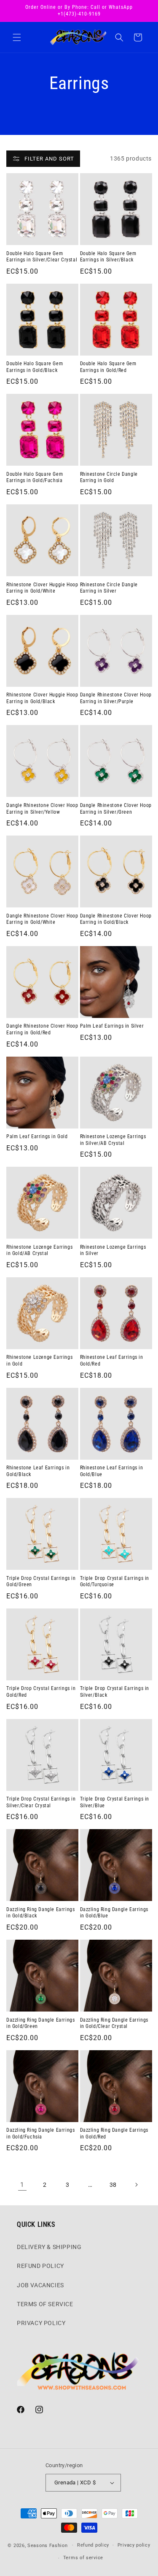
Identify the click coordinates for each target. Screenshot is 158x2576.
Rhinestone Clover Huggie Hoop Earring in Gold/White (42, 588)
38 (113, 2185)
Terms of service (83, 2558)
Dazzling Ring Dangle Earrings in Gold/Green (40, 2023)
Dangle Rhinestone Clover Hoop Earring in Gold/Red (42, 1029)
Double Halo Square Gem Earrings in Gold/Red (108, 367)
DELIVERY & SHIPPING (49, 2247)
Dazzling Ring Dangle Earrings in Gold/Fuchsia (40, 2133)
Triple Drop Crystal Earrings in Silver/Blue (115, 1802)
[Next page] (136, 2185)
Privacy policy (134, 2545)
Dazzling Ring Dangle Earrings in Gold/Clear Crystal (114, 2023)
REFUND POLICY (40, 2266)
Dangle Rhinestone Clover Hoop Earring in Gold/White (42, 919)
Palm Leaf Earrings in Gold (37, 1136)
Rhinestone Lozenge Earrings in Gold (39, 1361)
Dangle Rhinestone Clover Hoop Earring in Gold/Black (116, 919)
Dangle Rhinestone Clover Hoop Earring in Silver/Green (116, 809)
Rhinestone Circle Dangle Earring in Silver (109, 588)
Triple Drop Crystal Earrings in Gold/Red (41, 1692)
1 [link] (22, 2185)
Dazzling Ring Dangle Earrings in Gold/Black (40, 1913)
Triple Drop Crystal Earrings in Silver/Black (115, 1692)
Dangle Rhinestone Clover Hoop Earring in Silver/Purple (116, 698)
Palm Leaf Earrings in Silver (112, 1026)
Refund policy (93, 2545)
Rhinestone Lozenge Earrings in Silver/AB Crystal (113, 1140)
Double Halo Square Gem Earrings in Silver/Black (108, 257)
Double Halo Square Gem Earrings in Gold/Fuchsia (35, 477)
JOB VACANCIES (40, 2285)
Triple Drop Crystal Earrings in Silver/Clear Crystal (41, 1802)
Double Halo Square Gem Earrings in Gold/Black (35, 367)
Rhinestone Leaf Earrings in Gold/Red (112, 1361)
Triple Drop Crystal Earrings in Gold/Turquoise (115, 1582)
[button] (17, 37)
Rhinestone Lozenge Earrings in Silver (113, 1250)
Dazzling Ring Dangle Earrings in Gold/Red (114, 2133)
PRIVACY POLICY (41, 2323)
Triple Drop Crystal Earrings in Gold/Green (41, 1582)
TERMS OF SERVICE (45, 2304)
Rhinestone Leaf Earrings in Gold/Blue (112, 1471)
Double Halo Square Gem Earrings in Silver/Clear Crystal (42, 257)
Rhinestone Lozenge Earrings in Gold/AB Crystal (39, 1250)
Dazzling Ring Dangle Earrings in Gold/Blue (114, 1913)
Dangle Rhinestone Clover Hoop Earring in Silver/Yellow (42, 809)
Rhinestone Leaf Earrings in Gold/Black (38, 1471)
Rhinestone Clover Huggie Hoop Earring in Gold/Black (42, 698)
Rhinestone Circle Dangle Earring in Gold (109, 477)
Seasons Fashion (48, 2545)
